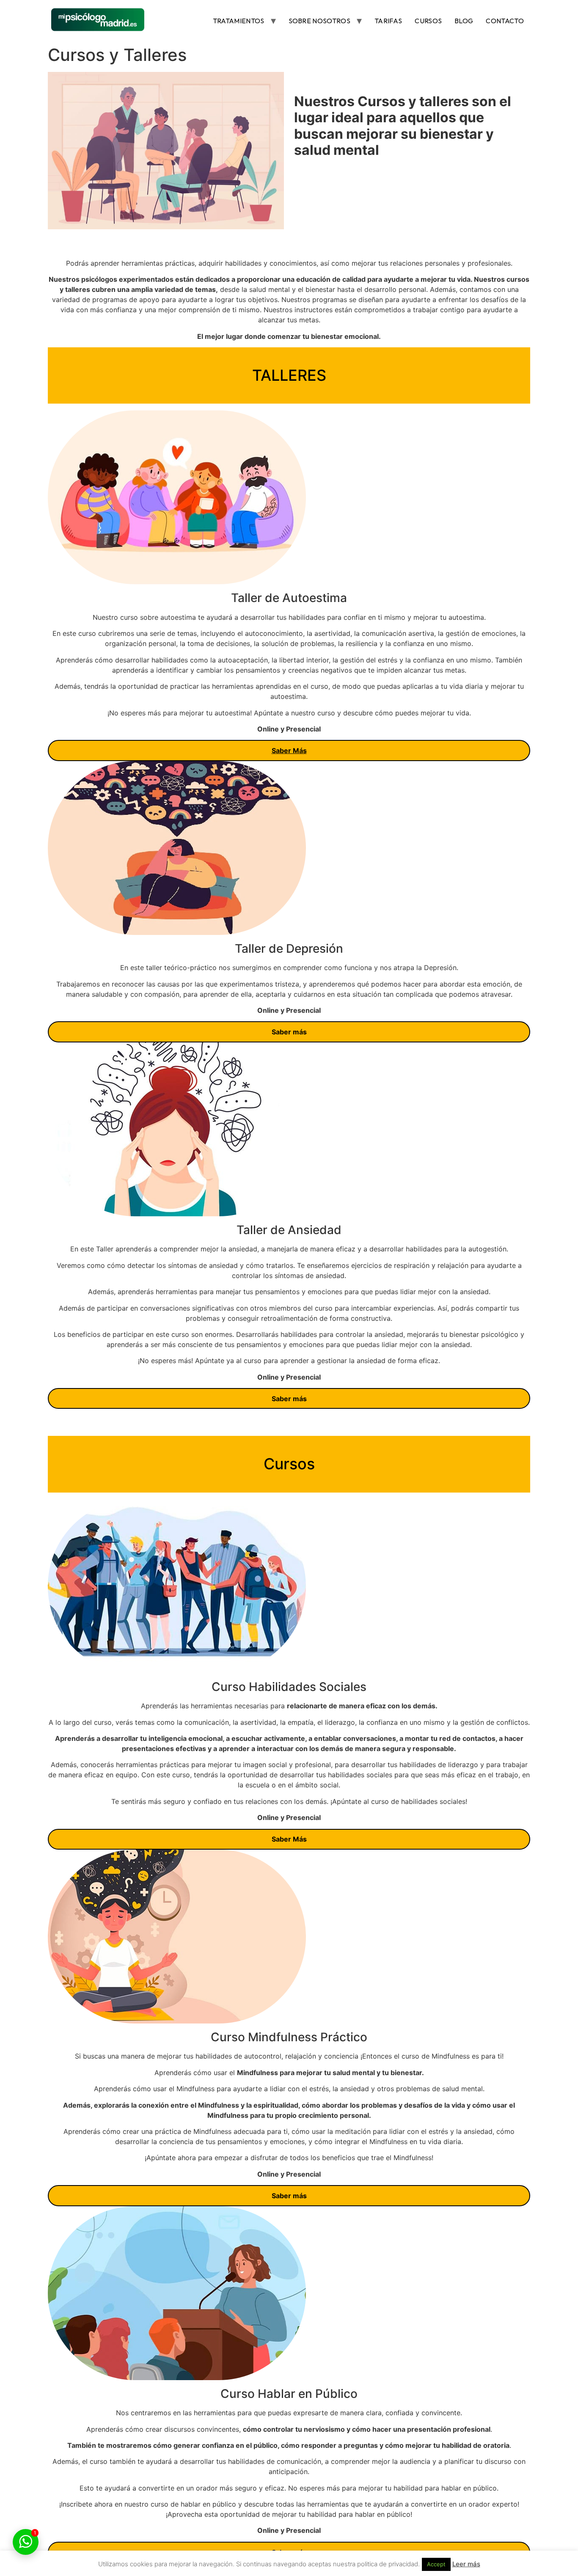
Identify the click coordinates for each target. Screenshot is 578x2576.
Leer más (466, 2564)
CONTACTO (505, 21)
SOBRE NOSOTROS (319, 21)
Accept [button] (436, 2564)
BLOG (464, 21)
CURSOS (428, 21)
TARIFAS (388, 21)
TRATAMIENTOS (239, 21)
